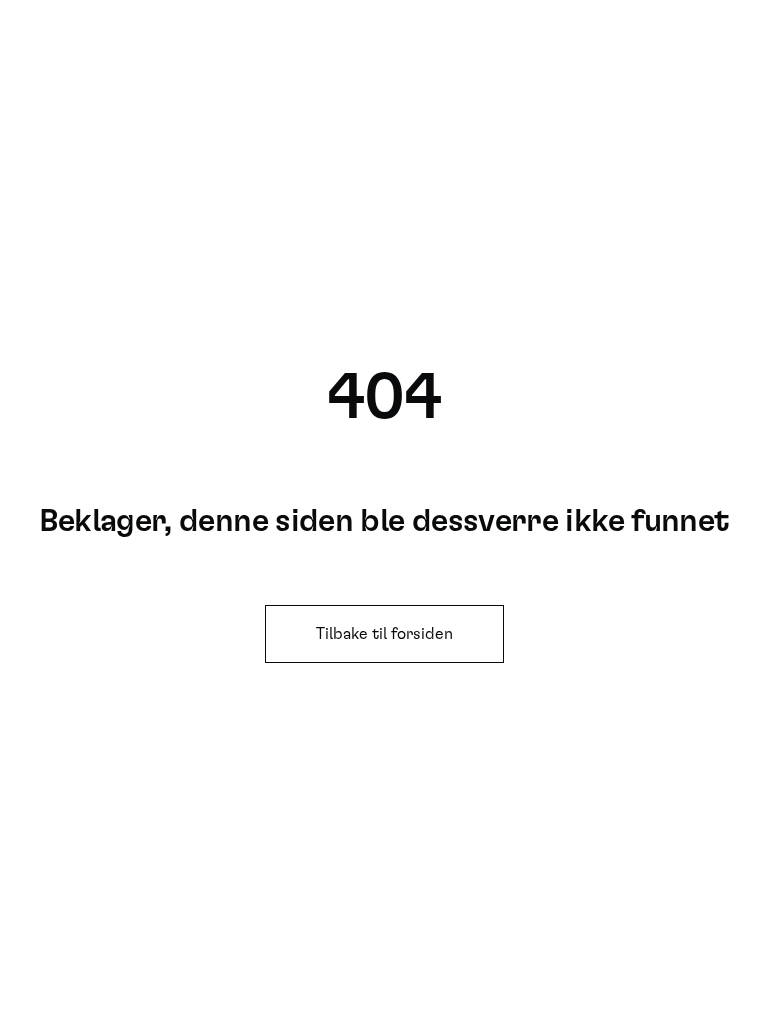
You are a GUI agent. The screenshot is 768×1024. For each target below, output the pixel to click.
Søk (594, 40)
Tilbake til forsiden (384, 634)
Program (666, 40)
